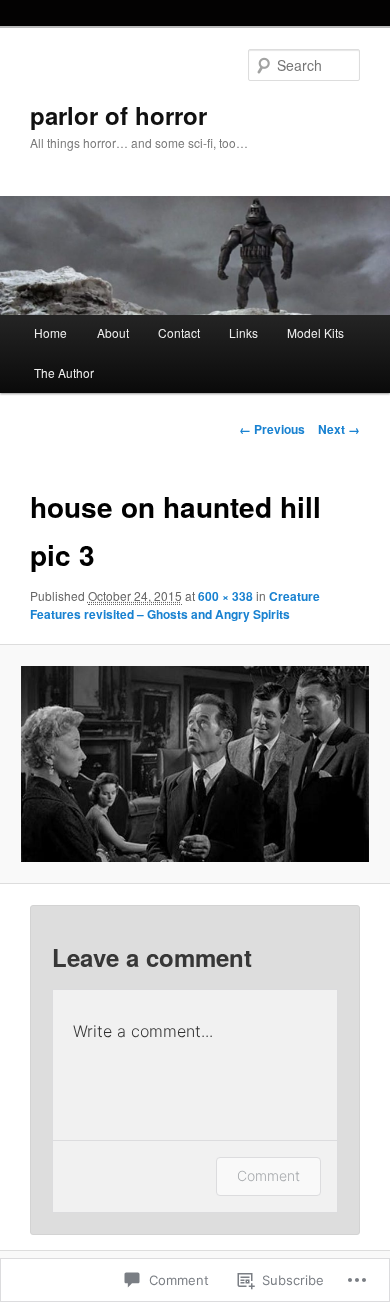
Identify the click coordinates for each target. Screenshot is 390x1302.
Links (243, 332)
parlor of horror (118, 115)
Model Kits (315, 332)
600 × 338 (225, 596)
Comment (268, 1175)
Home (50, 332)
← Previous (272, 429)
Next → (339, 429)
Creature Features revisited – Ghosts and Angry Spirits (175, 605)
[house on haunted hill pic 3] (194, 764)
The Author (64, 372)
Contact (179, 332)
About (113, 332)
